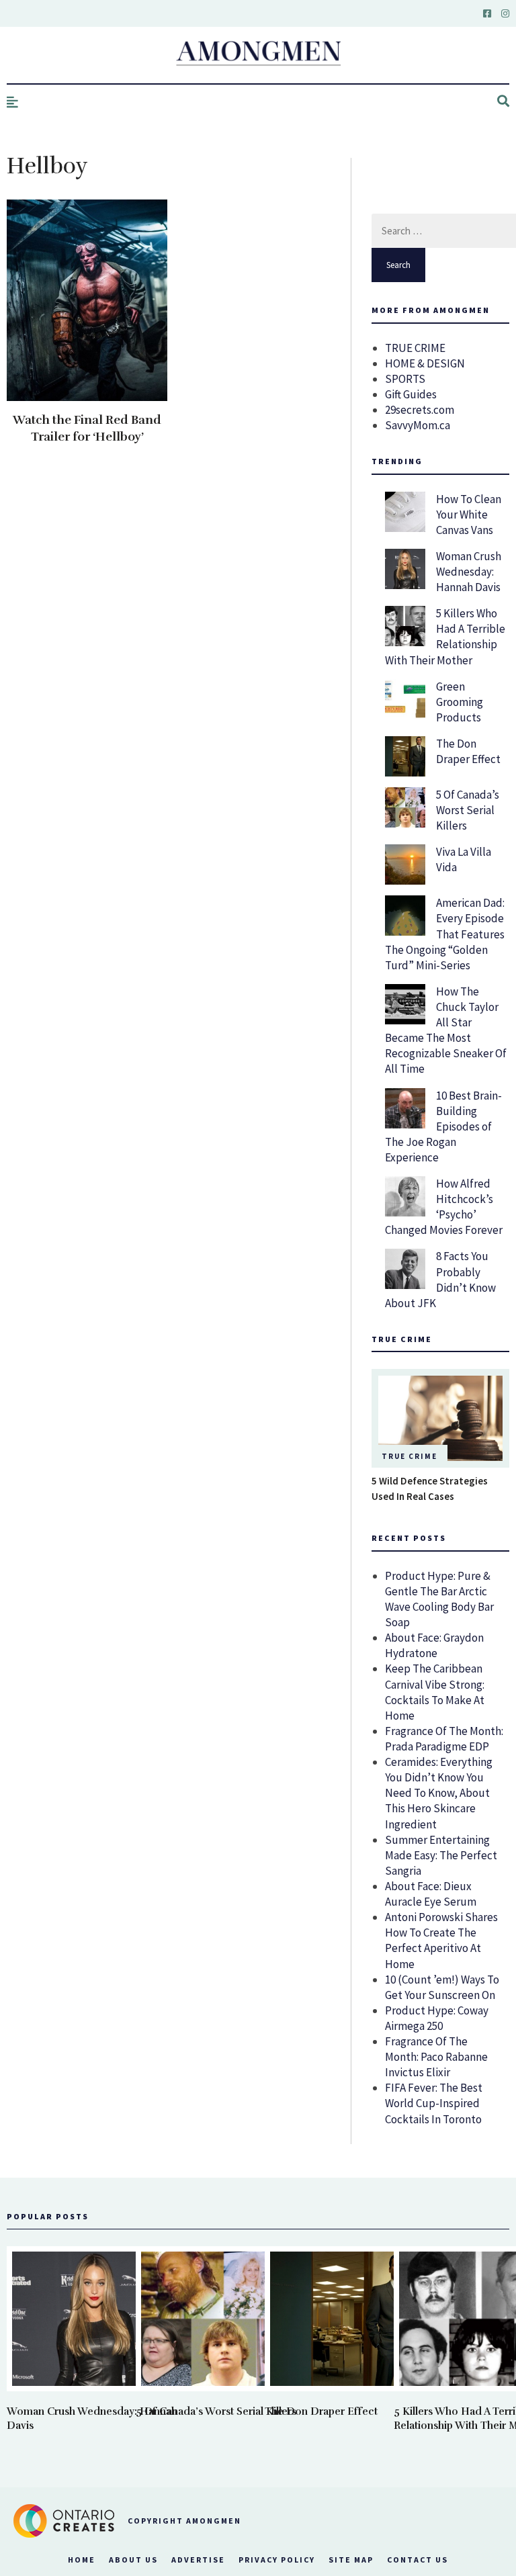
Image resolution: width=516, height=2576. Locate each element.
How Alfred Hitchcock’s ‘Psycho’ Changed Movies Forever (444, 1207)
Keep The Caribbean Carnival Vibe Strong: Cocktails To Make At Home (435, 1692)
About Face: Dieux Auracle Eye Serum (431, 1894)
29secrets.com (420, 410)
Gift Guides (411, 394)
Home (82, 2560)
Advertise (198, 2560)
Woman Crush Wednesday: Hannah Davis (469, 572)
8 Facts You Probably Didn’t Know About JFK (440, 1279)
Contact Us (418, 2560)
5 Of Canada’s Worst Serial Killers (468, 810)
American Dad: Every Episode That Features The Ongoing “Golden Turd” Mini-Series (445, 934)
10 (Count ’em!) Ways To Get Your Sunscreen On (442, 1987)
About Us (133, 2560)
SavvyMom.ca (418, 425)
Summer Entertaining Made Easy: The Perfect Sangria (441, 1855)
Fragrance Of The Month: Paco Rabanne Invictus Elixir (436, 2057)
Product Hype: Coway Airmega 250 (437, 2018)
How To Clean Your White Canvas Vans (469, 515)
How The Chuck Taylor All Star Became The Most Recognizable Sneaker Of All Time (446, 1030)
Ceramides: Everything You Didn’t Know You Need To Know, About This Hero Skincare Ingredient (439, 1793)
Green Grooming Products (460, 702)
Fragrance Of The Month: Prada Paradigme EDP (444, 1739)
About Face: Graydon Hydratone (434, 1645)
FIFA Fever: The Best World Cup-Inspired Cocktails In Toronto (434, 2103)
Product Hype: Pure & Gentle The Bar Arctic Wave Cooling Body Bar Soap (439, 1599)
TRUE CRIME (415, 348)
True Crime (410, 1456)
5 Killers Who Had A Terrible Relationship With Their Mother (445, 636)
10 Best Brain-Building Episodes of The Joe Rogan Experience (443, 1126)
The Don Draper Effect (468, 751)
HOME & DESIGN (425, 363)
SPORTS (405, 379)
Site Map (351, 2560)
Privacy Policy (277, 2560)
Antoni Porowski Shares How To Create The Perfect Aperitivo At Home (441, 1940)
